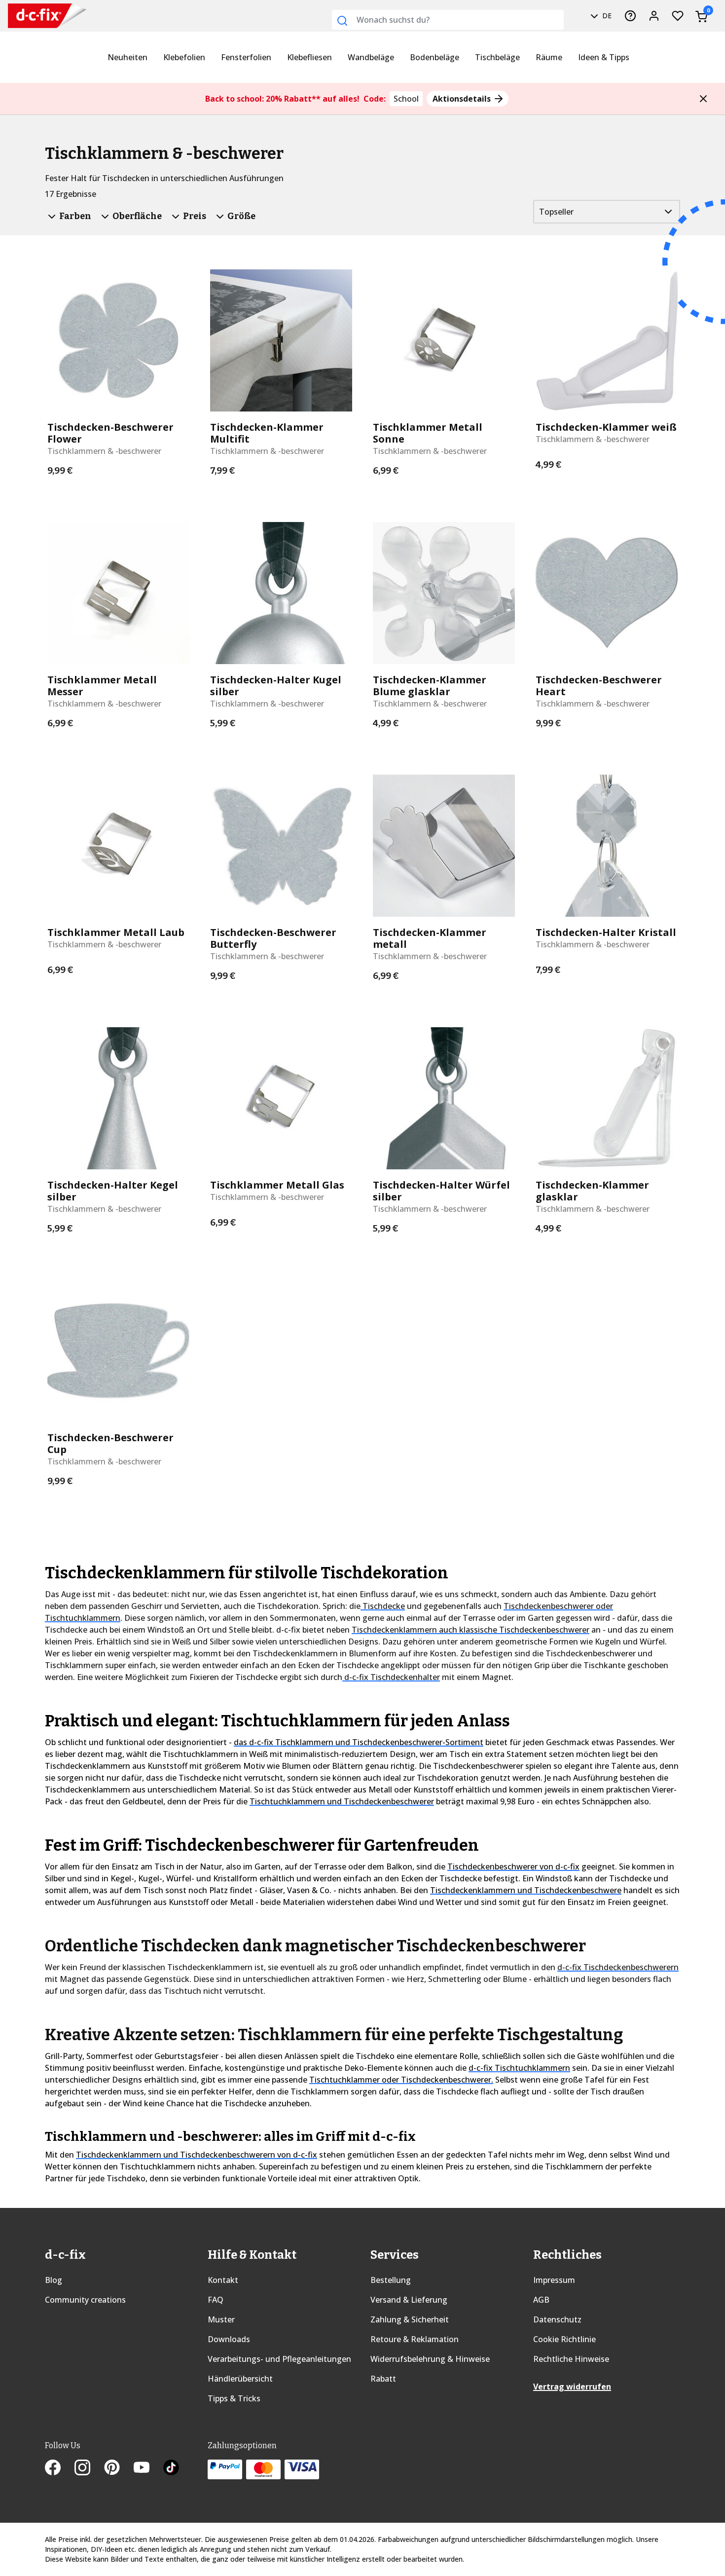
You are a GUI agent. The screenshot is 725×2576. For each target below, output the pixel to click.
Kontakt (223, 2280)
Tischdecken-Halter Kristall (606, 933)
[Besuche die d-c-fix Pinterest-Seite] (119, 2468)
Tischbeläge (497, 57)
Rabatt (383, 2379)
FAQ (216, 2300)
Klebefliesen (309, 57)
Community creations (85, 2300)
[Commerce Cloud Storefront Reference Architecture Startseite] (30, 16)
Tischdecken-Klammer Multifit (267, 433)
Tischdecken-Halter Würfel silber (441, 1191)
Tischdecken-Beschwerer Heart (599, 686)
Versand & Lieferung (409, 2300)
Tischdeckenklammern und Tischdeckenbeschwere (526, 1890)
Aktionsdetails (463, 99)
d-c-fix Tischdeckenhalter (391, 1677)
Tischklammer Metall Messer (102, 686)
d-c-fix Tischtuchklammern (519, 2068)
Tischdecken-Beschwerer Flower (110, 433)
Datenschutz (557, 2319)
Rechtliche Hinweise (571, 2359)
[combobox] (448, 20)
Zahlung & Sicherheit (410, 2319)
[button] (703, 99)
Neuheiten (127, 57)
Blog (54, 2280)
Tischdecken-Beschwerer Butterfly (273, 938)
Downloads (229, 2339)
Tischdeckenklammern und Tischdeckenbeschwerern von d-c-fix (197, 2155)
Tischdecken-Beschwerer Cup (110, 1444)
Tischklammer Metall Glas (277, 1185)
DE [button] (606, 16)
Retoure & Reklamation (415, 2339)
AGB (541, 2300)
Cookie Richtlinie (564, 2339)
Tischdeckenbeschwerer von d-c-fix (513, 1867)
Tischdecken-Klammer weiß (606, 427)
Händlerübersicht (240, 2379)
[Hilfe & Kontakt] (630, 16)
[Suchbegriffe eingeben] (342, 21)
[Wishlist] (678, 16)
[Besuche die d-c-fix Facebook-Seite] (60, 2468)
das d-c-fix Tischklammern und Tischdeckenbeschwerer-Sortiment (359, 1742)
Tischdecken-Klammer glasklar (592, 1191)
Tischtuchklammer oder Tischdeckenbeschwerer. (401, 2080)
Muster (221, 2319)
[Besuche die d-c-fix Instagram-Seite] (89, 2468)
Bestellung (391, 2280)
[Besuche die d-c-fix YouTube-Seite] (148, 2468)
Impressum (554, 2280)
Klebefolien (184, 57)
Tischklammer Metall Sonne (428, 433)
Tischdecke (383, 1606)
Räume (549, 57)
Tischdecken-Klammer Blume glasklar (430, 686)
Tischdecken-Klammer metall (430, 938)
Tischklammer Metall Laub (116, 933)
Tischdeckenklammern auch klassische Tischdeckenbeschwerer (471, 1630)
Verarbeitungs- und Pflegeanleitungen (279, 2359)
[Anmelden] (654, 16)
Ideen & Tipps (604, 57)
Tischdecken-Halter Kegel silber (113, 1191)
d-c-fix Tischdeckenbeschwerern (618, 1967)
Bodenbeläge (435, 57)
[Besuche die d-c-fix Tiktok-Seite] (171, 2468)
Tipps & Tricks (234, 2398)
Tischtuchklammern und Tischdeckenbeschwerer (342, 1801)
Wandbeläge (371, 57)
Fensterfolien (246, 57)
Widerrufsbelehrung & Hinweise (430, 2359)
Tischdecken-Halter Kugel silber (276, 686)
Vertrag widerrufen (572, 2387)
